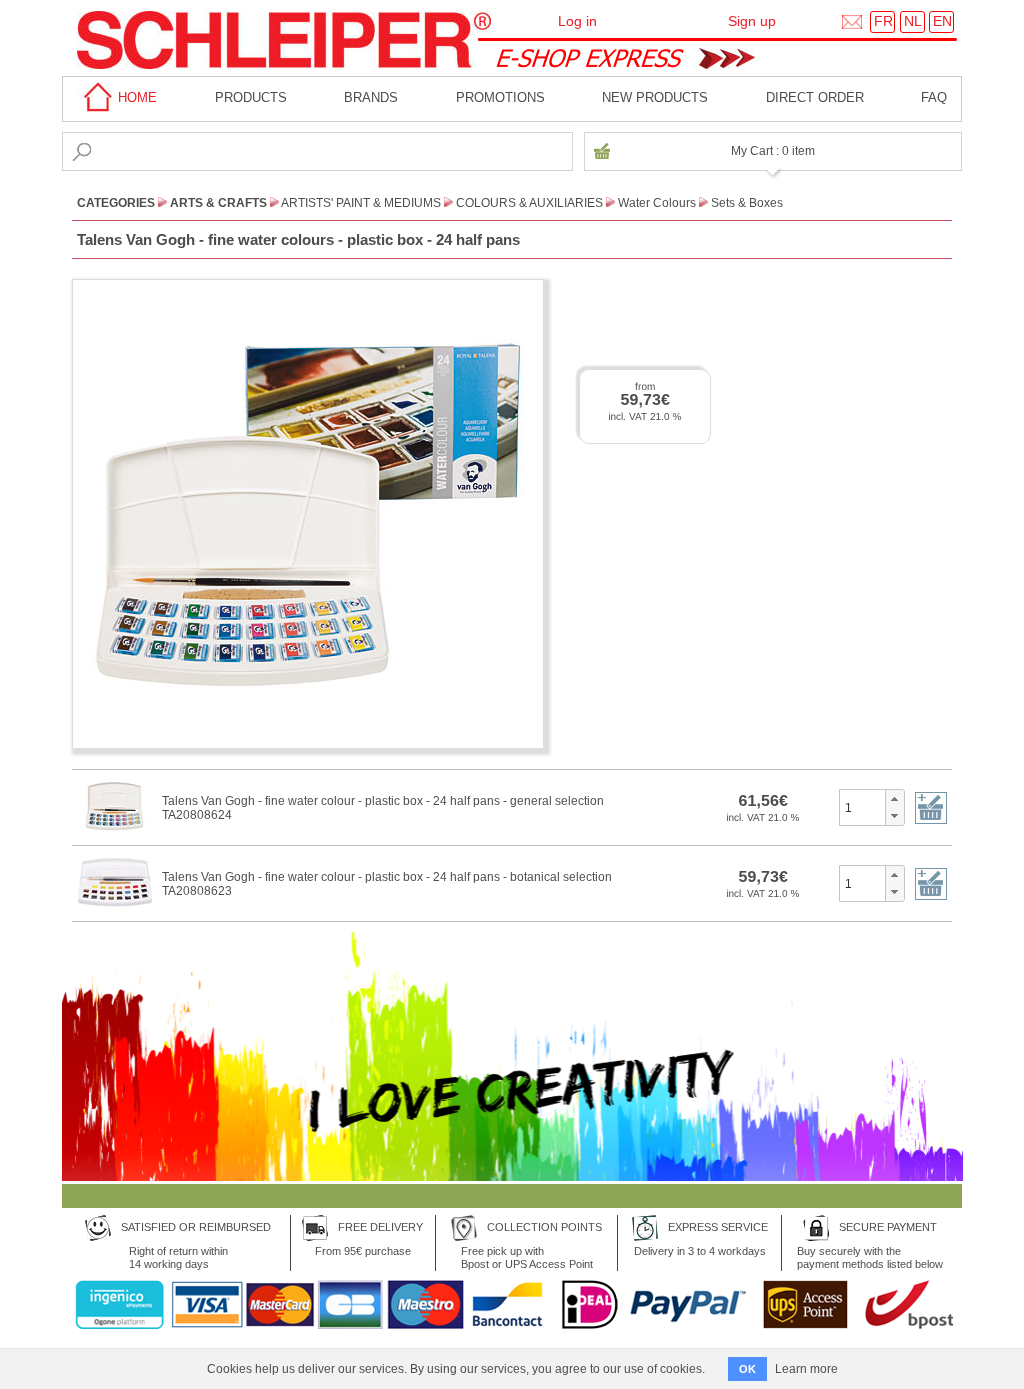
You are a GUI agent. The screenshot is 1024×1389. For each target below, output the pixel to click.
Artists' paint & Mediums (361, 203)
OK (747, 1369)
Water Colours (657, 203)
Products (251, 97)
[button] (894, 799)
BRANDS (371, 97)
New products (655, 97)
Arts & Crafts (218, 203)
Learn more (806, 1369)
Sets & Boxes (747, 203)
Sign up (752, 21)
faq (934, 97)
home (135, 97)
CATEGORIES (116, 203)
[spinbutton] (862, 807)
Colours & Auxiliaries (529, 203)
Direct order (815, 97)
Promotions (500, 97)
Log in (577, 21)
